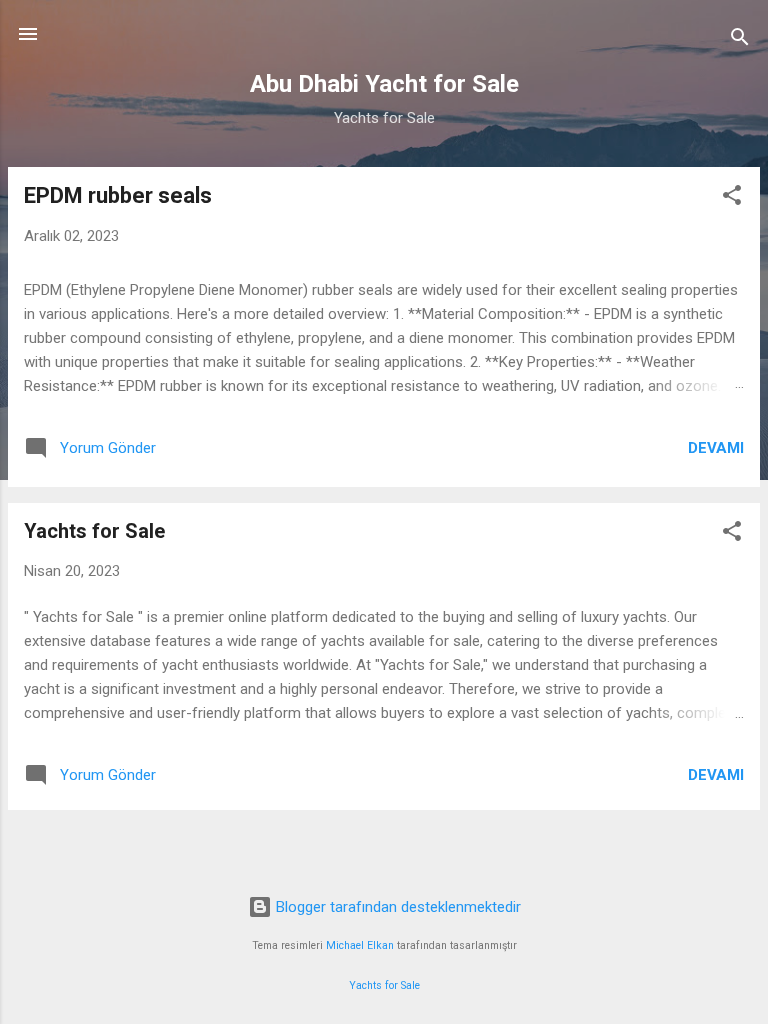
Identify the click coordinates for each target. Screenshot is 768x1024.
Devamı (716, 448)
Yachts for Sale (94, 531)
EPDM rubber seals (118, 195)
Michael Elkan (360, 945)
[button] (732, 198)
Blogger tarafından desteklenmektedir (396, 907)
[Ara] (740, 40)
